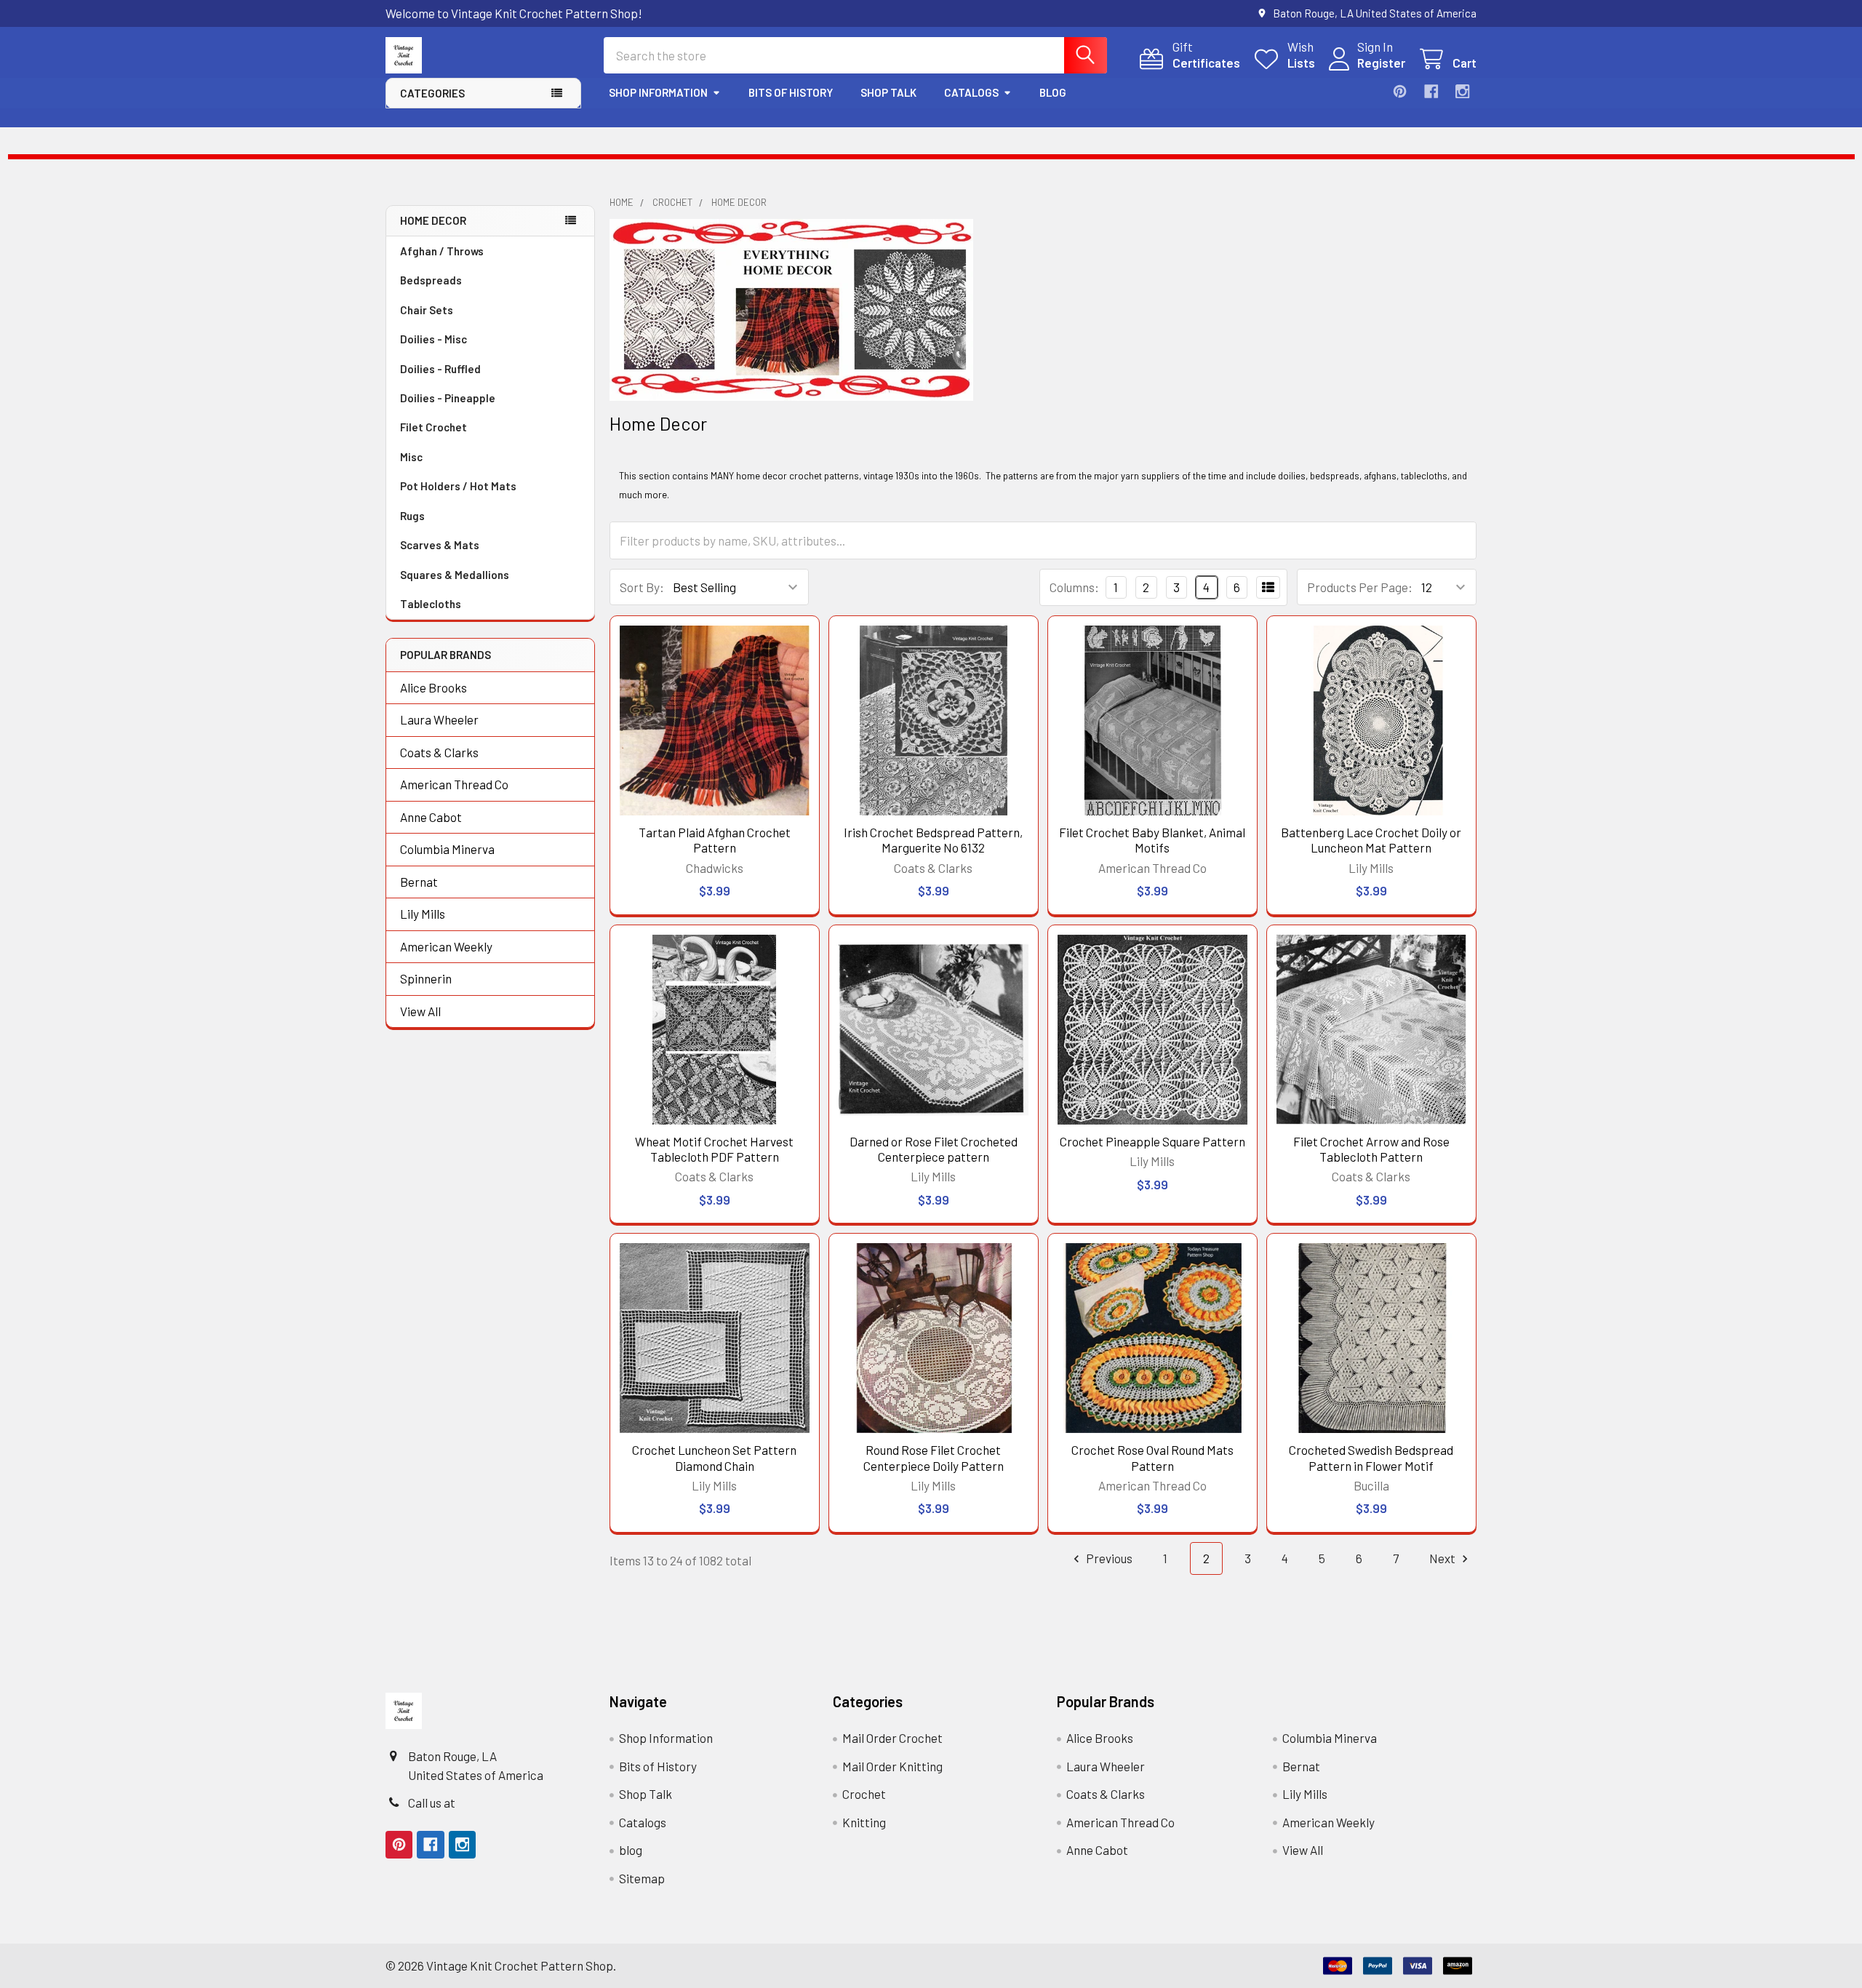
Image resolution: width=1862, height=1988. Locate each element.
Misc (411, 457)
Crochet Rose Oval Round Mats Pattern (1152, 1457)
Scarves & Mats (440, 545)
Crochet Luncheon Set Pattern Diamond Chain (714, 1457)
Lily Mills (423, 914)
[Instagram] (1462, 91)
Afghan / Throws (442, 251)
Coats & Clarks (439, 752)
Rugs (412, 516)
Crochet (864, 1794)
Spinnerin (426, 978)
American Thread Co (454, 784)
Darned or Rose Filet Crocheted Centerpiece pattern (934, 1149)
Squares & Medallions (455, 575)
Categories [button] (432, 93)
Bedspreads (431, 280)
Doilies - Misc (433, 339)
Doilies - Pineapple (448, 398)
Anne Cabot (431, 817)
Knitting (864, 1822)
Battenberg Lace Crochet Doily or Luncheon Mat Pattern (1371, 840)
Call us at (432, 1803)
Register (1381, 63)
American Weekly (446, 946)
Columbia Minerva (447, 849)
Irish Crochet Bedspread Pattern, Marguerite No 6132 (933, 840)
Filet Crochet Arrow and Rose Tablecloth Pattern (1371, 1149)
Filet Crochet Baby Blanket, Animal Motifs (1152, 840)
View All (420, 1011)
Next (1443, 1558)
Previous (1108, 1558)
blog (1053, 92)
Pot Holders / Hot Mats (458, 486)
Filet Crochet (433, 427)
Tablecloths (431, 604)
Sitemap (642, 1878)
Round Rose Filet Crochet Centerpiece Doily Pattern (934, 1457)
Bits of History (791, 92)
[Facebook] (1431, 91)
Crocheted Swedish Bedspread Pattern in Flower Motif (1371, 1457)
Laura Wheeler (439, 719)
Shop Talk (888, 92)
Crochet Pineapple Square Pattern (1152, 1141)
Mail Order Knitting (892, 1766)
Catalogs (971, 92)
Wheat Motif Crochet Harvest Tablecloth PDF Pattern (714, 1149)
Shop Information (658, 92)
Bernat (419, 882)
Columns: (1074, 587)
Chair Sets (427, 310)
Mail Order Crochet (892, 1738)
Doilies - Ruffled (440, 369)
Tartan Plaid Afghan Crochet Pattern (715, 840)
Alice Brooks (433, 687)
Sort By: (642, 587)
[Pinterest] (1400, 91)
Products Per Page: (1360, 587)
